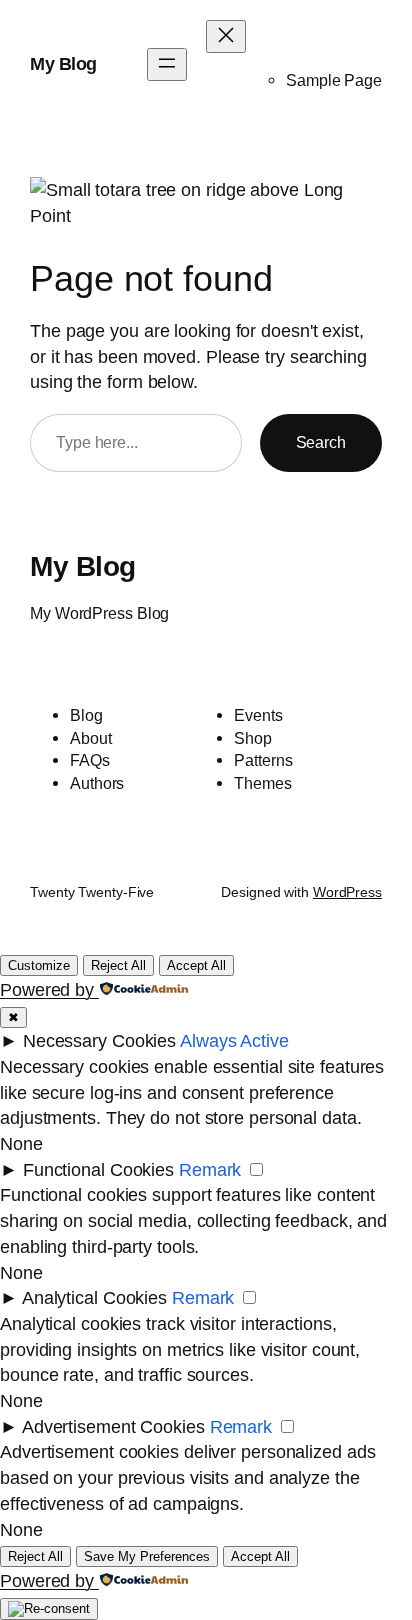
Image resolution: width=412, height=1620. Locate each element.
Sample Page (334, 80)
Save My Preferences (147, 1556)
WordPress (347, 892)
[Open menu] (167, 64)
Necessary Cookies (99, 1040)
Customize (39, 965)
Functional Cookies (98, 1169)
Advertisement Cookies (113, 1426)
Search (321, 442)
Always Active (234, 1040)
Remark (210, 1169)
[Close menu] (226, 36)
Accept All (196, 965)
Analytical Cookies (94, 1297)
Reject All (118, 965)
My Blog (63, 63)
